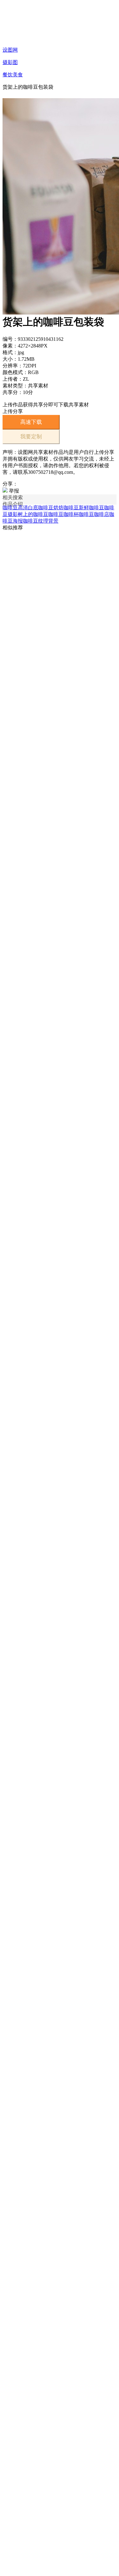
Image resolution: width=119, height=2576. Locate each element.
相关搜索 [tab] (13, 497)
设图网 (10, 50)
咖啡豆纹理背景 (41, 521)
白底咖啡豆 (41, 508)
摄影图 (10, 62)
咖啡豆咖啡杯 (63, 514)
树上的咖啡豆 (33, 514)
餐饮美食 (13, 75)
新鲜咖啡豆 (91, 508)
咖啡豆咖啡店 (94, 514)
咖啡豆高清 (15, 508)
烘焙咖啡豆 (66, 508)
